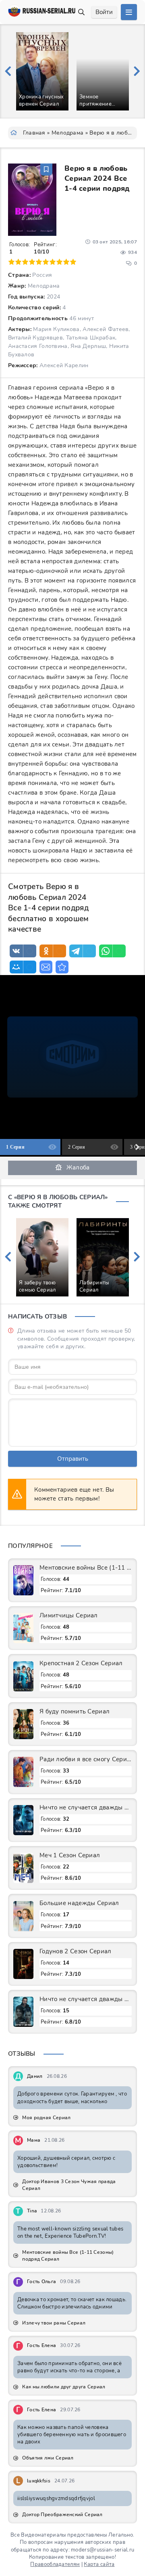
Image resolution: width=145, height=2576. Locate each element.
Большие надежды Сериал (79, 1903)
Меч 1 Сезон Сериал (70, 1855)
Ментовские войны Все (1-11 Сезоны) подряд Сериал (86, 1568)
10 (73, 262)
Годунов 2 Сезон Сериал (76, 1951)
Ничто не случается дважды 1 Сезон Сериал (86, 1999)
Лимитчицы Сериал (69, 1615)
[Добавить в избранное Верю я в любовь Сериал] (46, 170)
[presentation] (8, 72)
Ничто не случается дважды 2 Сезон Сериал (86, 1807)
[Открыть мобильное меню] (129, 12)
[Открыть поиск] (81, 12)
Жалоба (78, 1167)
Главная (34, 133)
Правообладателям (55, 2564)
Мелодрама (68, 133)
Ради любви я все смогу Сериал (86, 1759)
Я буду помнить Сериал (75, 1711)
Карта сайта (99, 2564)
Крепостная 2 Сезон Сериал (81, 1663)
